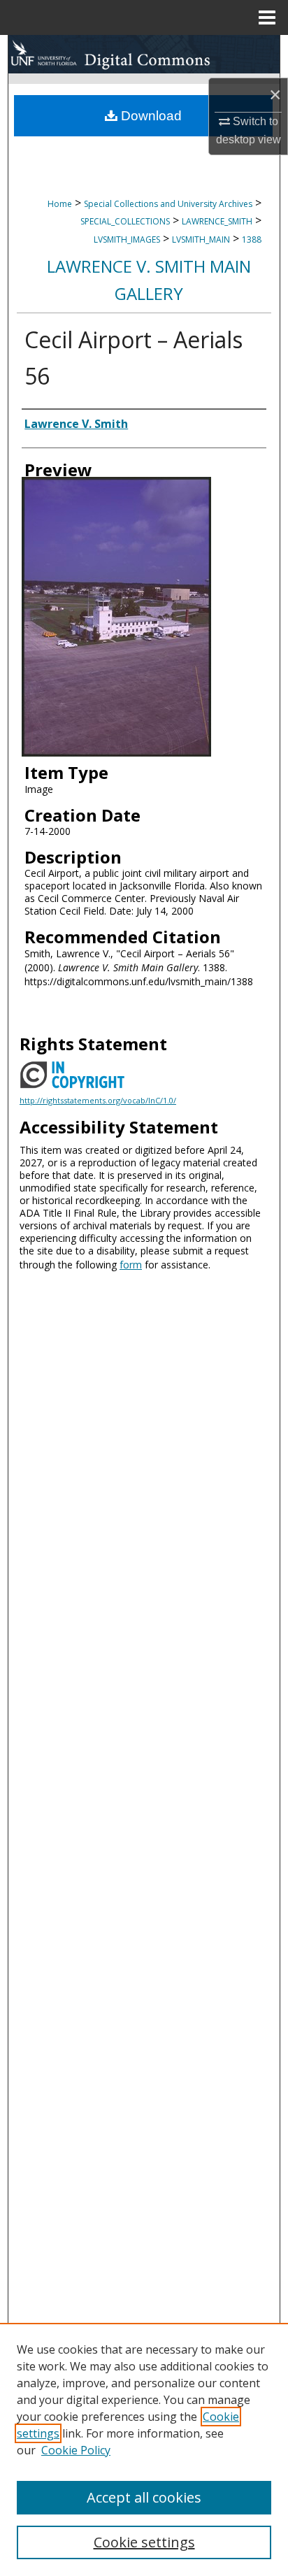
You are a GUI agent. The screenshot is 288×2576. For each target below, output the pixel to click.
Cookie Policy (76, 2450)
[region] (144, 2449)
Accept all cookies (144, 2497)
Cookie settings (144, 2542)
